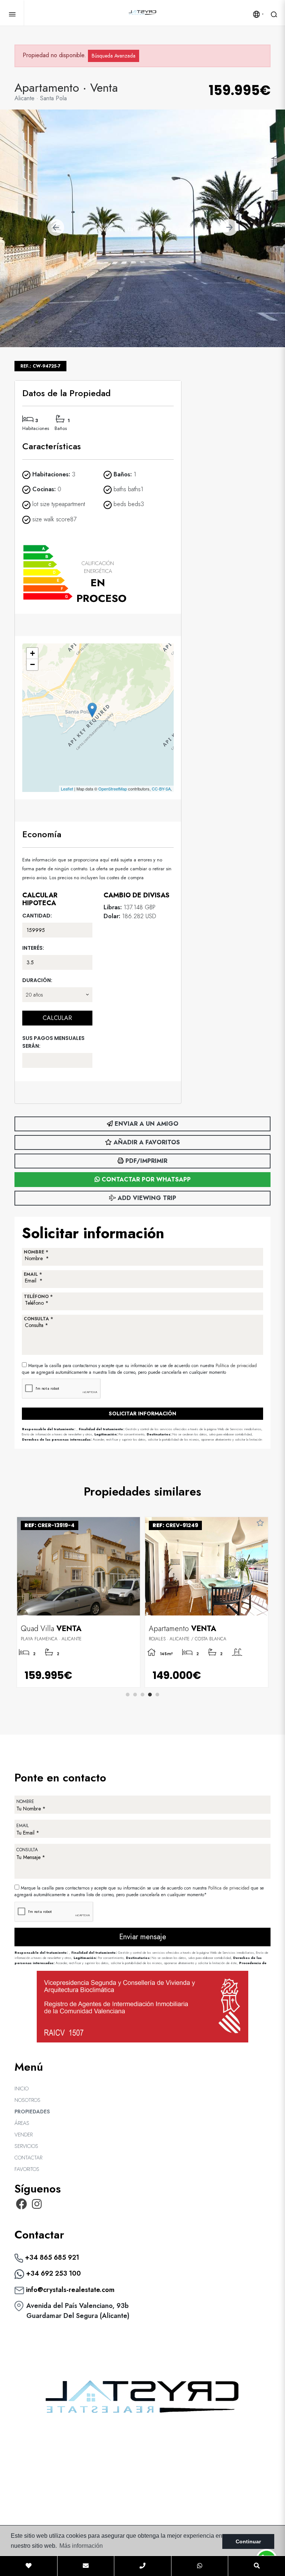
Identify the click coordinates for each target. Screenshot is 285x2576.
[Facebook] (22, 2206)
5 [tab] (157, 1695)
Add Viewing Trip (146, 1198)
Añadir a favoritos (146, 1142)
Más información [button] (81, 2546)
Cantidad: (37, 916)
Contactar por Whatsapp (145, 1179)
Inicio (22, 2088)
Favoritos (27, 2169)
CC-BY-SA (161, 789)
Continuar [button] (248, 2541)
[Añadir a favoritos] (132, 1523)
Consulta (27, 1850)
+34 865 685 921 (51, 2257)
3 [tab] (142, 1695)
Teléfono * (38, 1297)
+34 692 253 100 (53, 2273)
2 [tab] (135, 1695)
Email (22, 1826)
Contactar (28, 2158)
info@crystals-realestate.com (69, 2290)
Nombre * (36, 1252)
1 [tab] (128, 1695)
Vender (24, 2135)
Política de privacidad (236, 1366)
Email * (33, 1274)
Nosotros (27, 2100)
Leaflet (67, 789)
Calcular (57, 1018)
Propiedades (32, 2112)
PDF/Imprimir (145, 1161)
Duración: (37, 980)
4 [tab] (150, 1695)
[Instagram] (37, 2206)
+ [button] (32, 653)
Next (229, 228)
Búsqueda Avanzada (114, 56)
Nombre (25, 1801)
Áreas (22, 2123)
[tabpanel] (78, 1602)
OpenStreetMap (113, 789)
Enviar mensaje (143, 1937)
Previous (56, 228)
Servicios (26, 2146)
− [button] (32, 664)
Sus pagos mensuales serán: (53, 1042)
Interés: (33, 948)
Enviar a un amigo (146, 1124)
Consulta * (38, 1319)
